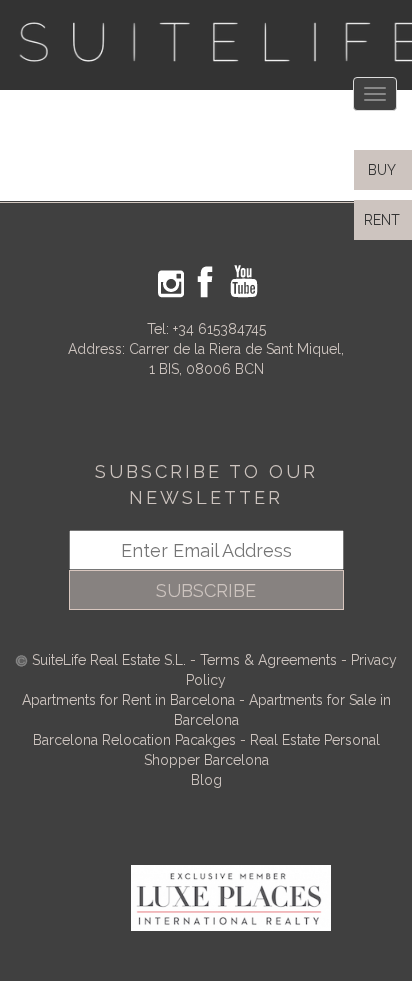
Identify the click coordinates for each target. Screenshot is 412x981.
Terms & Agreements (268, 660)
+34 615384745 (219, 329)
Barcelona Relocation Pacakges (134, 740)
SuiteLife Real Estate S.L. (109, 660)
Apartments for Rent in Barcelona (130, 700)
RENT (386, 220)
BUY (380, 170)
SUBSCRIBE (206, 590)
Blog (206, 780)
